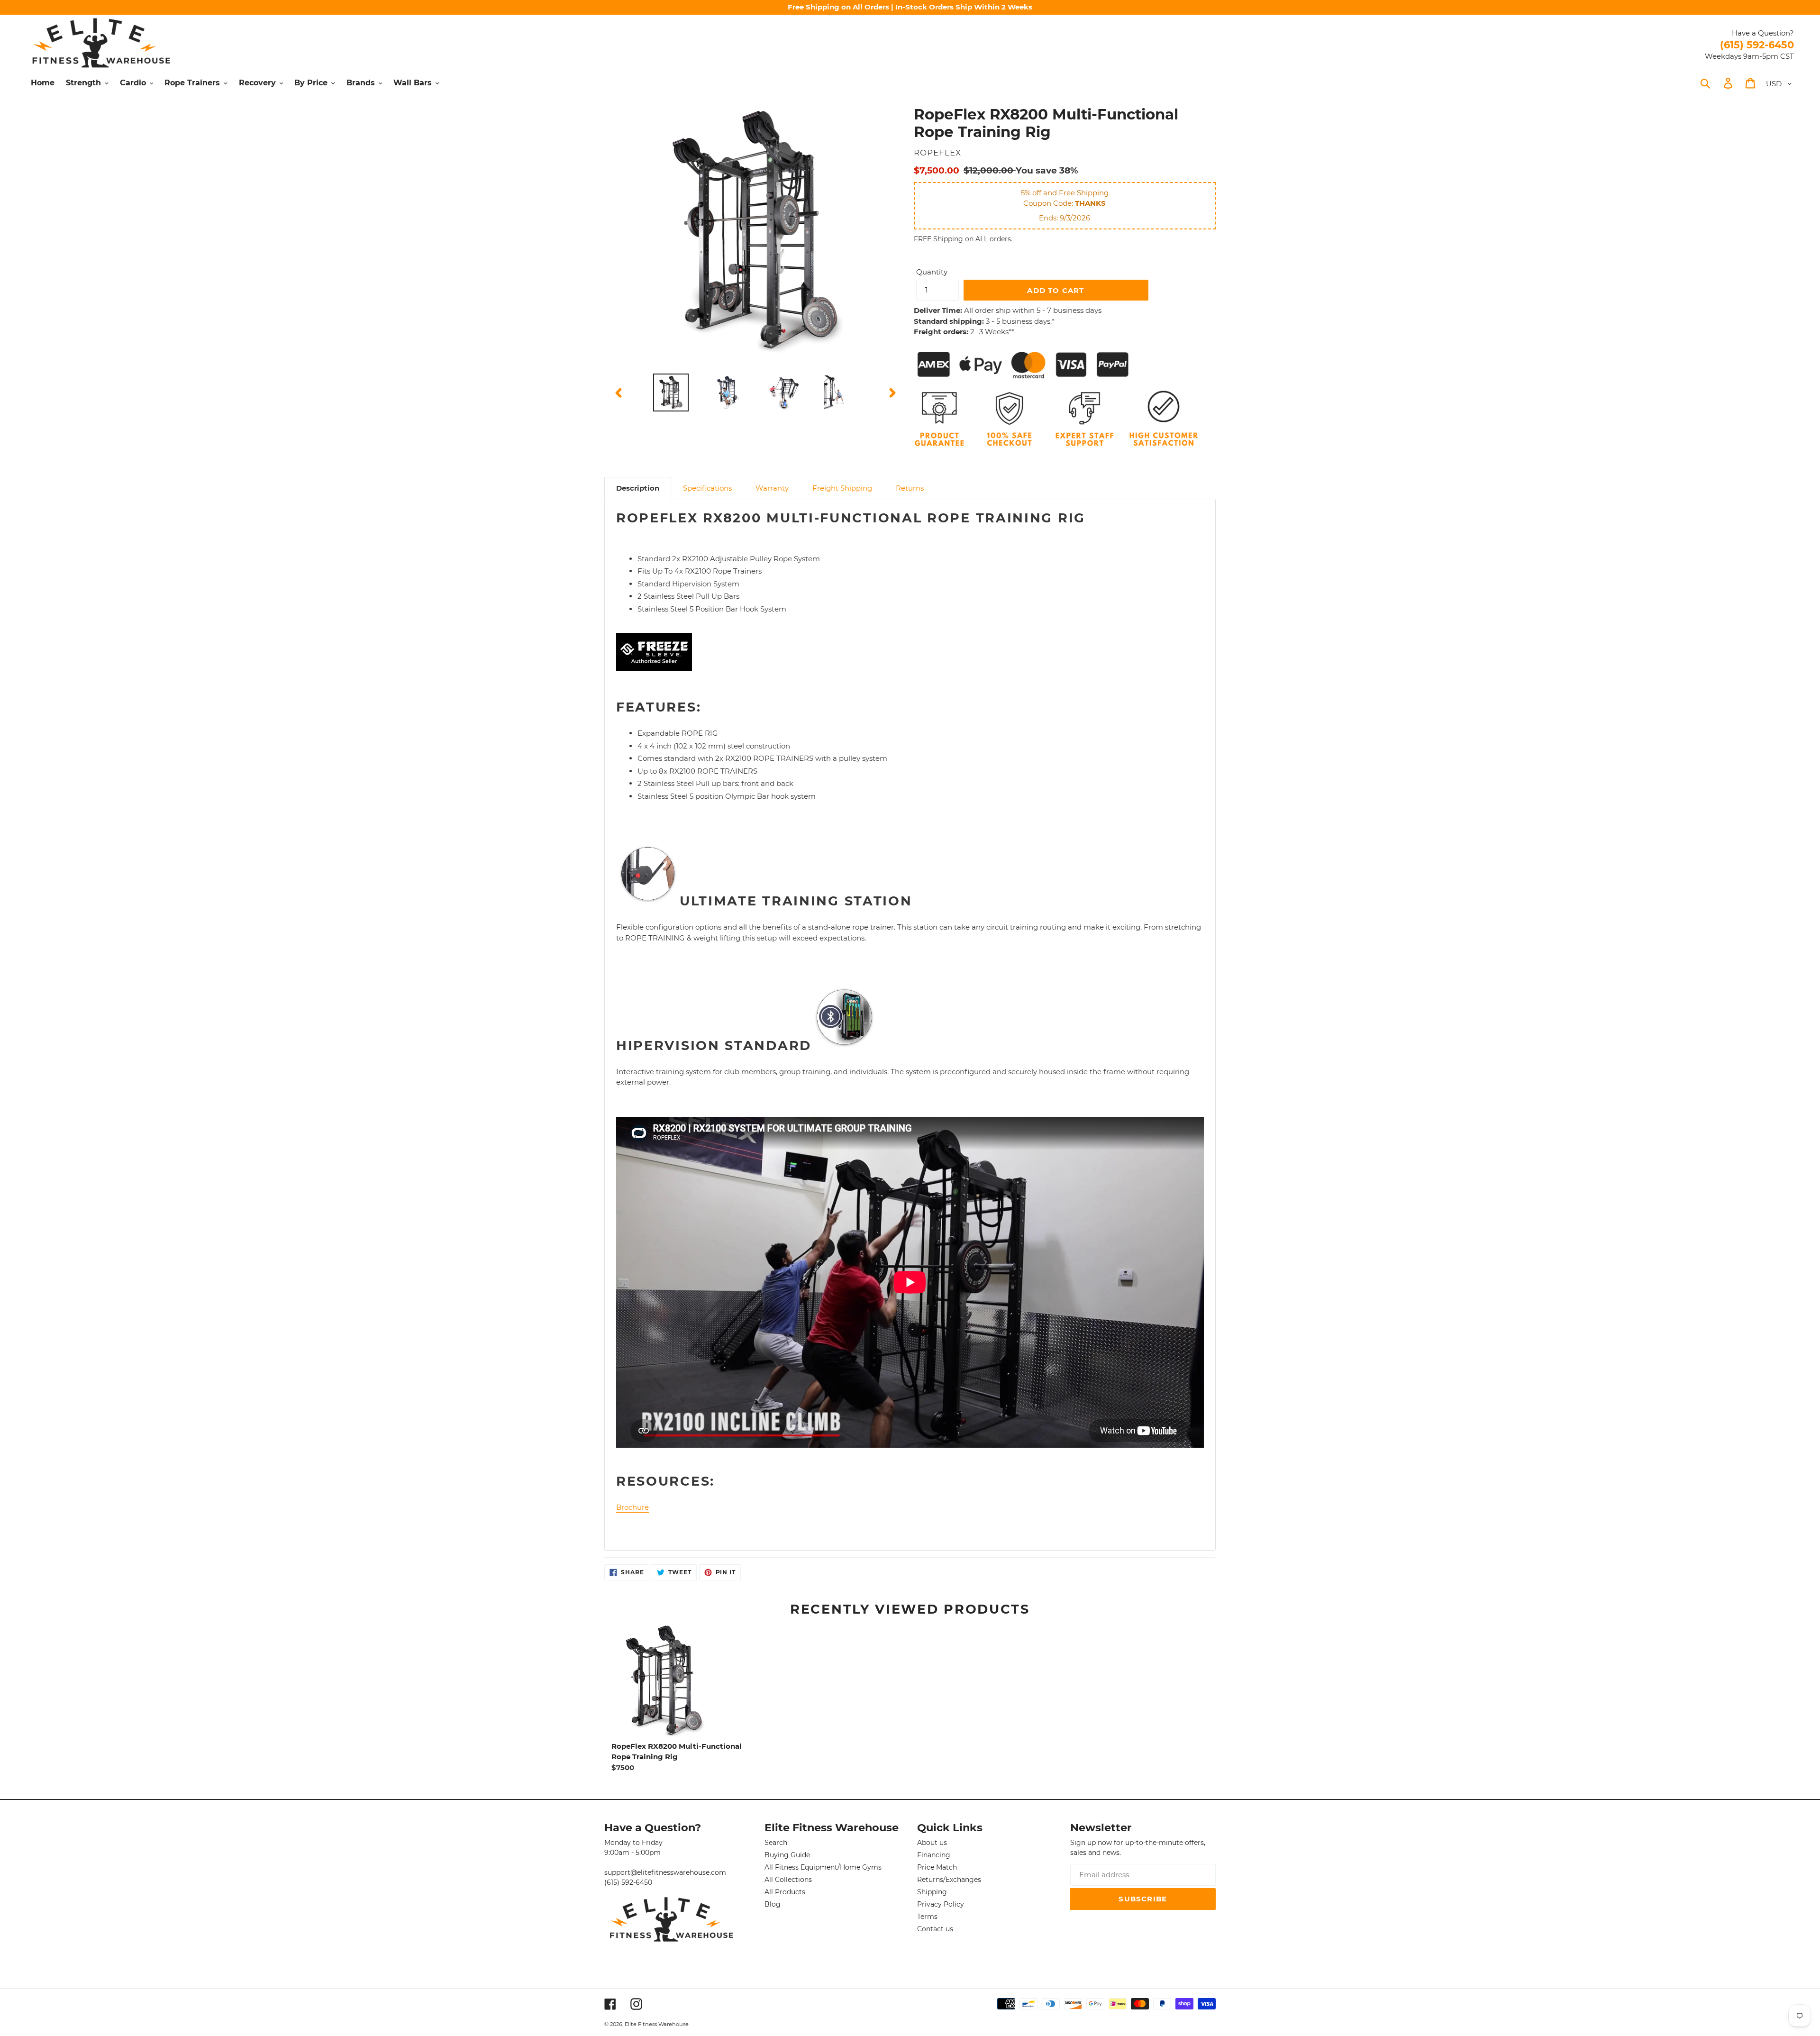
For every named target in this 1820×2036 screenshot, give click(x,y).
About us (932, 1843)
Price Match (937, 1867)
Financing (934, 1855)
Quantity (932, 272)
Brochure (632, 1507)
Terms (927, 1917)
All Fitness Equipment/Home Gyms (823, 1867)
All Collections (788, 1880)
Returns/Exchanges (949, 1880)
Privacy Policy (941, 1904)
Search (776, 1843)
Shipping (932, 1892)
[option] (671, 393)
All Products (785, 1892)
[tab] (638, 488)
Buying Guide (787, 1855)
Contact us (935, 1929)
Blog (773, 1904)
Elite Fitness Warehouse (657, 2024)
